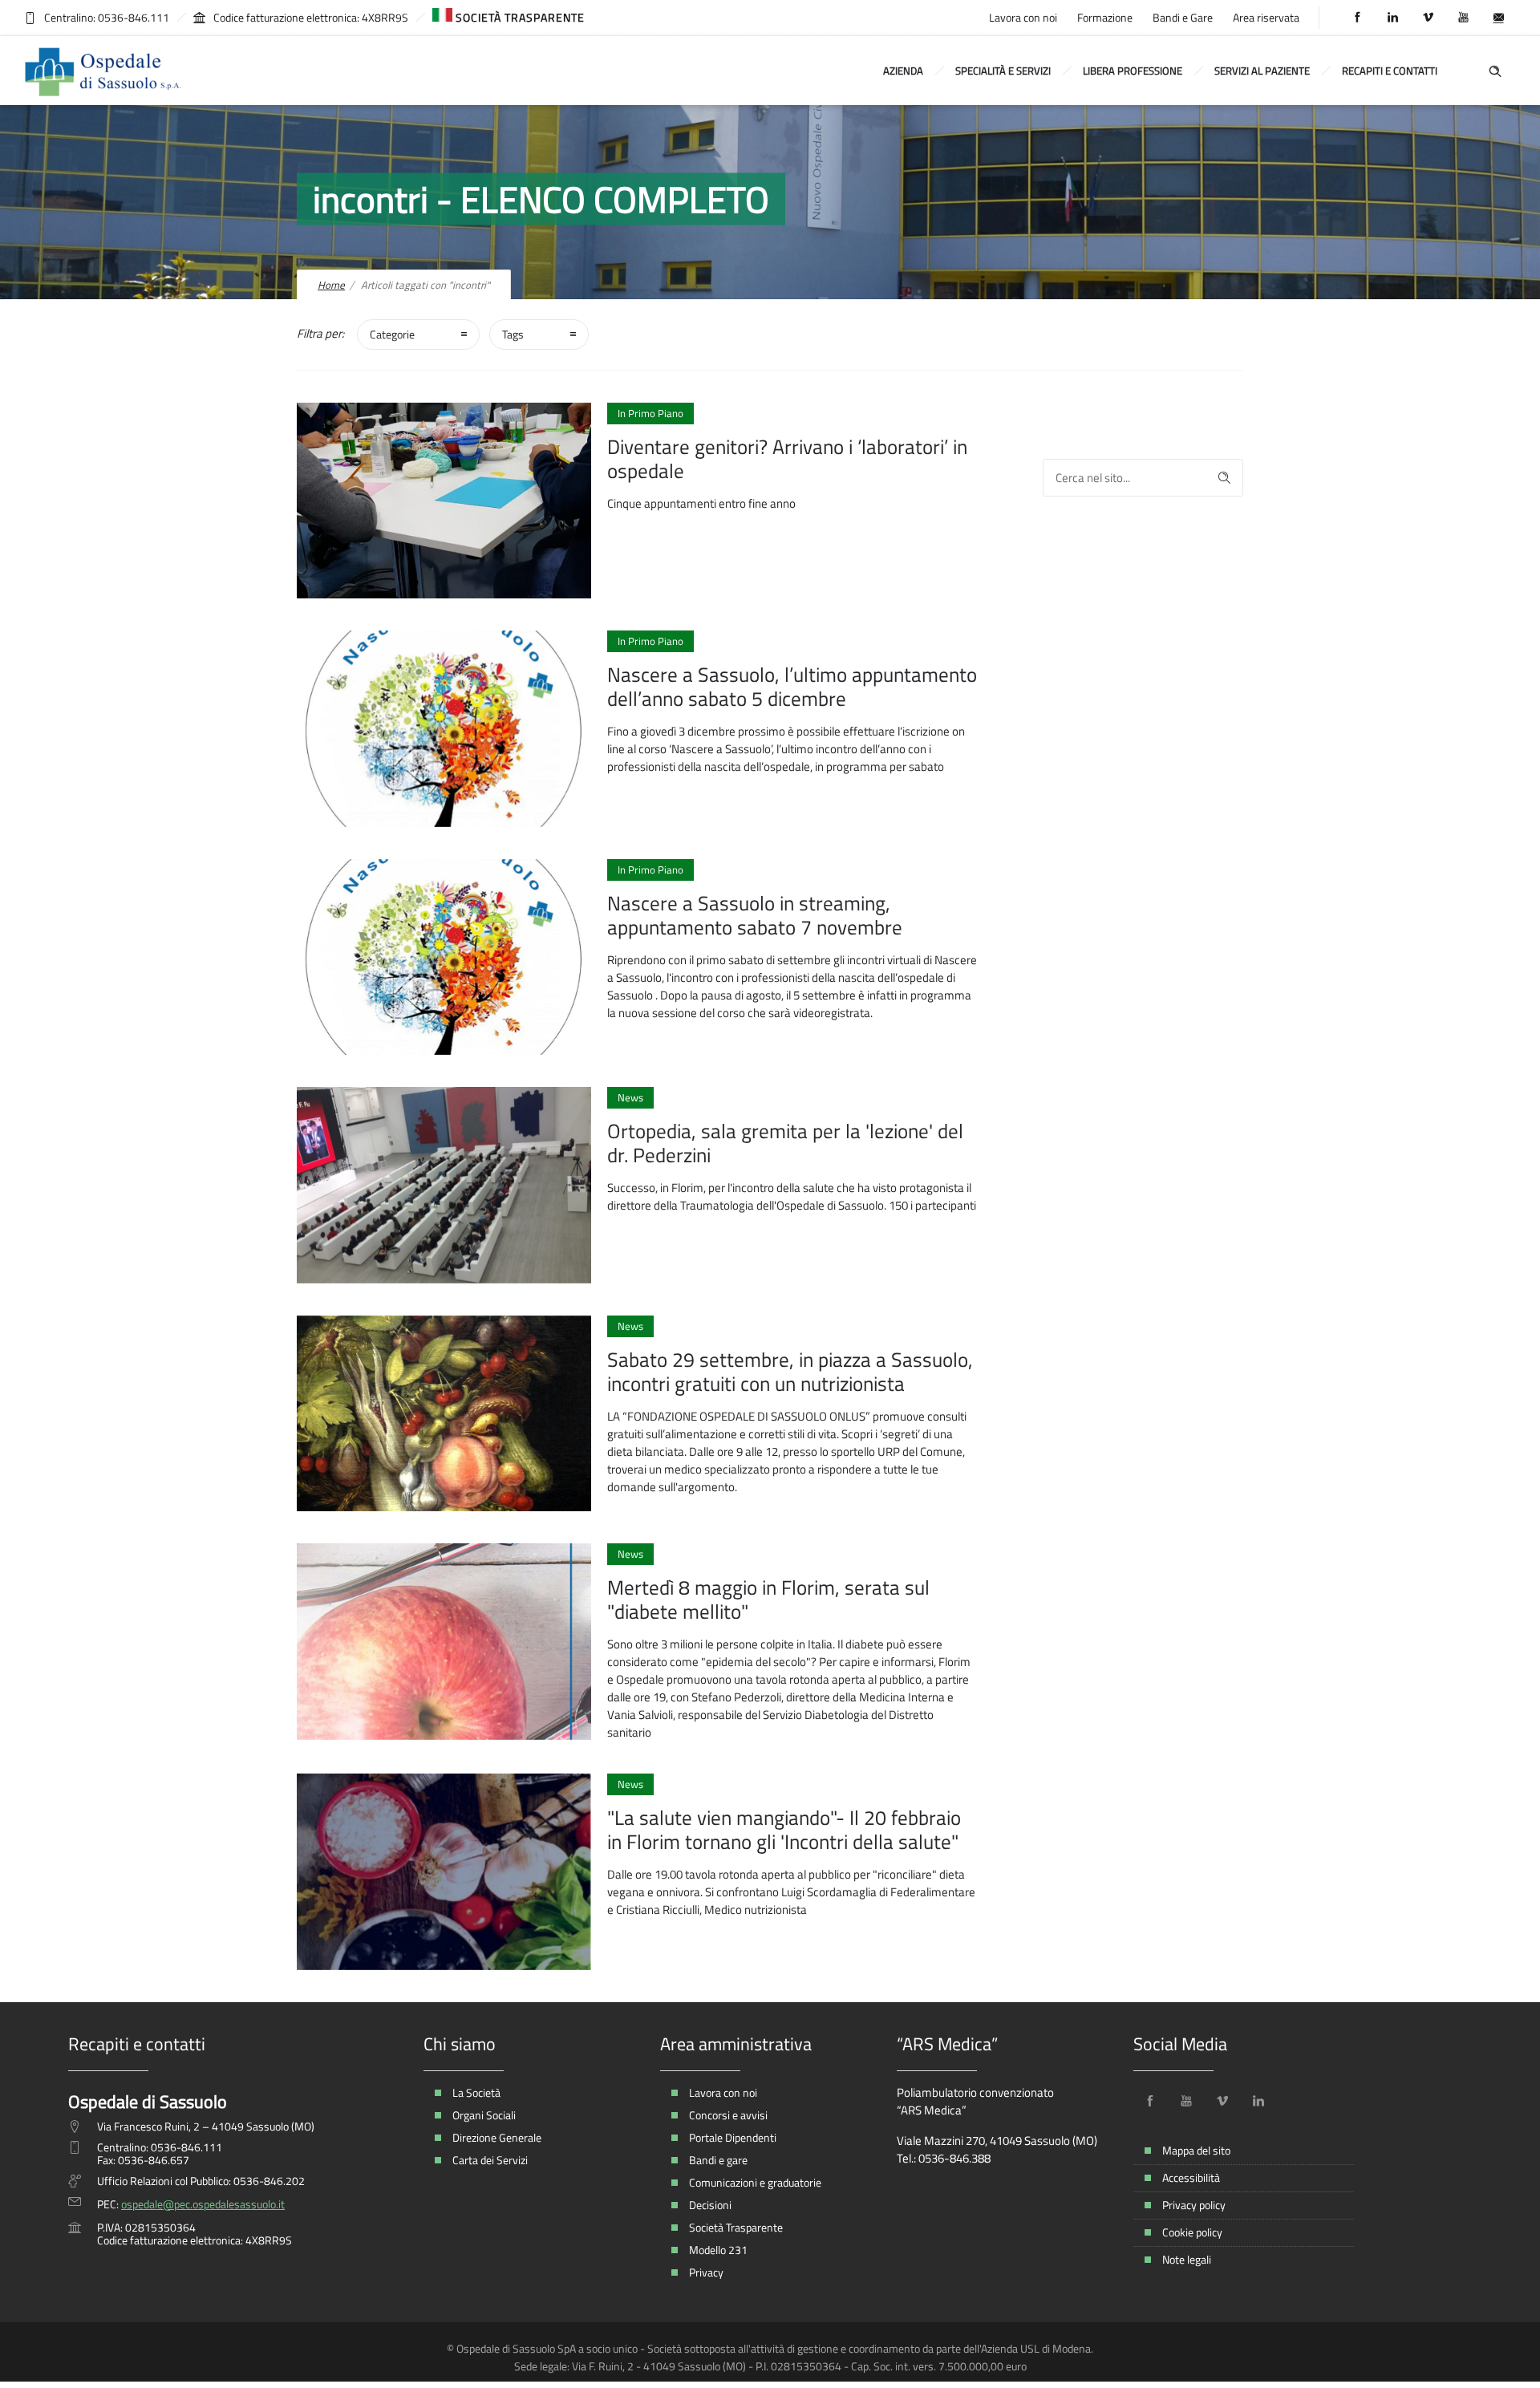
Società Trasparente (736, 2227)
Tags (513, 334)
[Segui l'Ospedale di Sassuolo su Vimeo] (1222, 2101)
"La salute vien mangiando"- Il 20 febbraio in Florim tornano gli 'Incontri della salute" (784, 1830)
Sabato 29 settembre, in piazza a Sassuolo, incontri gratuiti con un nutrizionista (790, 1372)
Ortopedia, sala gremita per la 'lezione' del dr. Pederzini (785, 1143)
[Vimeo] (1428, 18)
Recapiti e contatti (1390, 71)
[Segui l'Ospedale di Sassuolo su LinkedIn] (1258, 2101)
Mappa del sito (1196, 2150)
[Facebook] (1357, 18)
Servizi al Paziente (1262, 71)
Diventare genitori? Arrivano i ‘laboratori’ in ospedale (787, 459)
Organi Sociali (484, 2115)
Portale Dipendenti (733, 2137)
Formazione (1105, 17)
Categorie (392, 334)
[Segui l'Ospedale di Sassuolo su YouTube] (1186, 2101)
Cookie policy (1192, 2232)
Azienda (903, 71)
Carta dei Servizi (490, 2160)
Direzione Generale (497, 2137)
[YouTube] (1463, 18)
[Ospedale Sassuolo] (104, 71)
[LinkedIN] (1392, 18)
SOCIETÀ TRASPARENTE (519, 17)
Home (331, 285)
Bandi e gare (718, 2160)
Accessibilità (1191, 2177)
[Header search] (1495, 69)
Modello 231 (718, 2250)
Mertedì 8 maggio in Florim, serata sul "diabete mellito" (768, 1599)
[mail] (1498, 18)
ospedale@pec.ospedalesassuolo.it (203, 2204)
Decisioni (710, 2205)
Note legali (1187, 2259)
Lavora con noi (1023, 17)
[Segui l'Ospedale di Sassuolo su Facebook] (1150, 2101)
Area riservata (1266, 17)
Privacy (706, 2272)
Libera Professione (1133, 71)
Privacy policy (1194, 2205)
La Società (476, 2092)
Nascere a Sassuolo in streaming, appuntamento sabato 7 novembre (755, 915)
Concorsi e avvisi (728, 2115)
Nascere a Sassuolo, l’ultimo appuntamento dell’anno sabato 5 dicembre (792, 687)
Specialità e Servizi (1003, 71)
